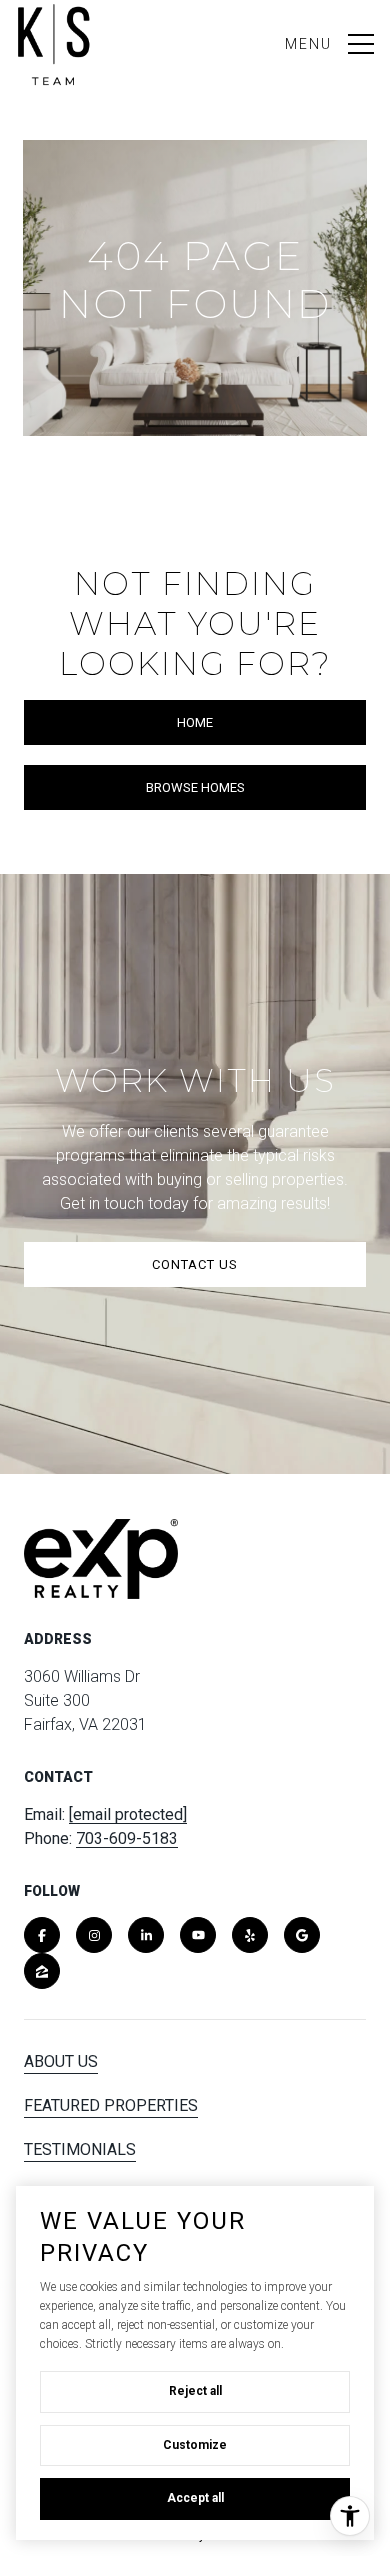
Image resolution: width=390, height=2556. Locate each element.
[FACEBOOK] (42, 1935)
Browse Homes (195, 787)
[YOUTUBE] (198, 1935)
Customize (195, 2445)
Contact (58, 2193)
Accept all (195, 2498)
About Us (61, 2061)
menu (308, 44)
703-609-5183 (127, 1838)
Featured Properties (111, 2105)
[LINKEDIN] (146, 1935)
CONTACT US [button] (195, 1264)
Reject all (195, 2391)
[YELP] (250, 1935)
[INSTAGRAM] (94, 1935)
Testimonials (80, 2149)
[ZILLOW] (42, 1971)
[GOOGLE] (302, 1935)
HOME (195, 722)
